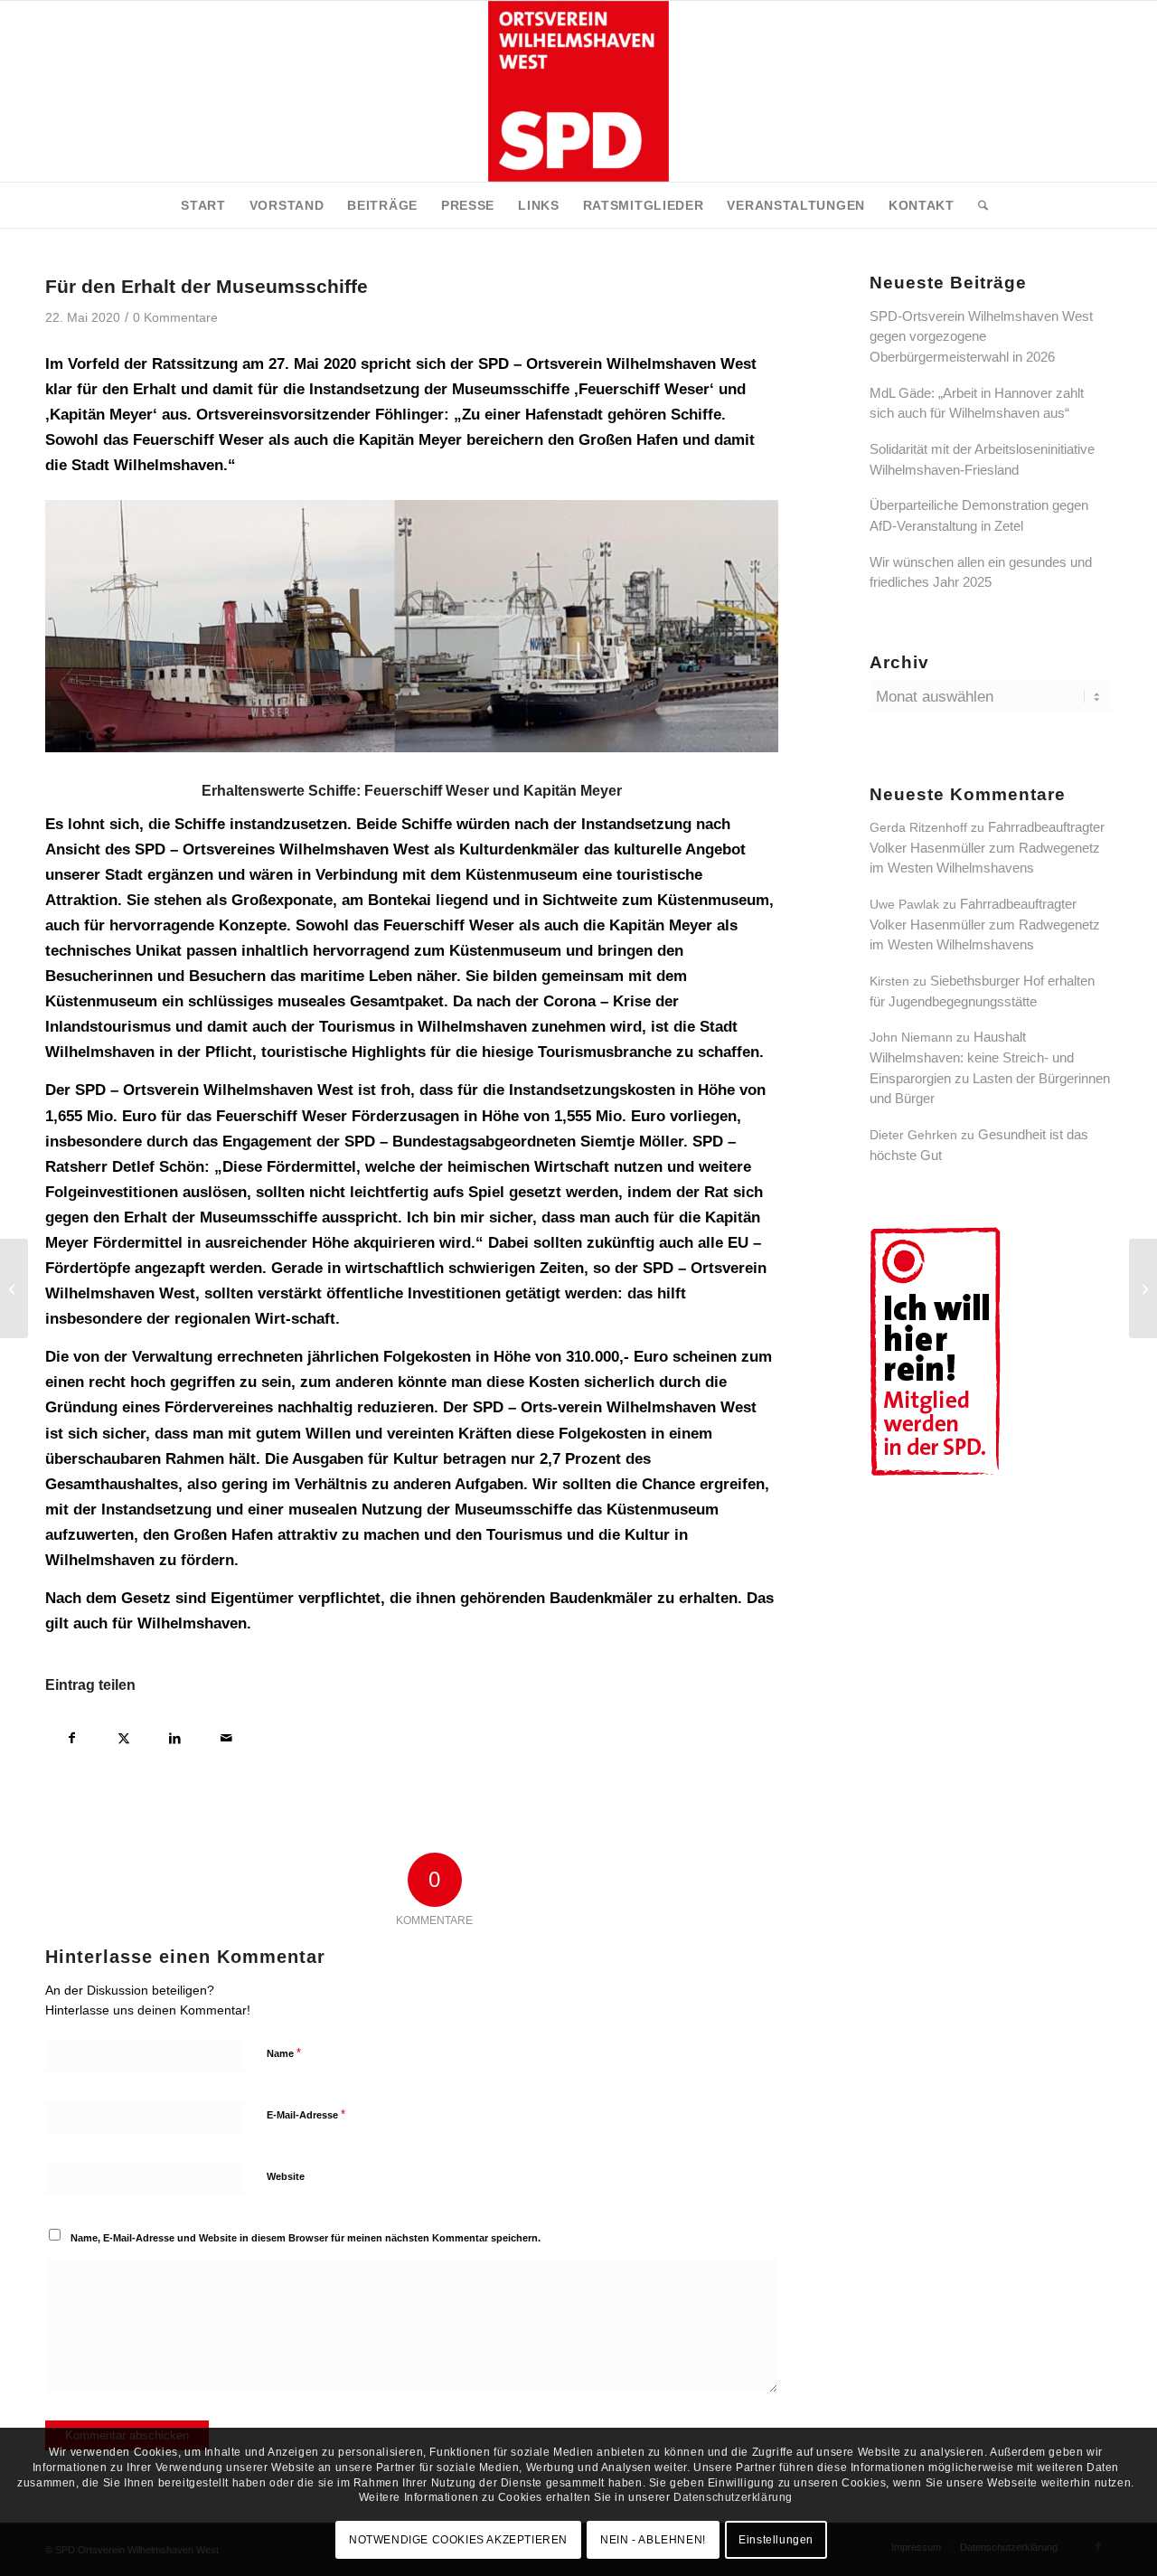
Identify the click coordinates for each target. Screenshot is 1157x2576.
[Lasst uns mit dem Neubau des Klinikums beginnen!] (14, 1288)
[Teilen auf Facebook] (72, 1736)
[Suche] (977, 205)
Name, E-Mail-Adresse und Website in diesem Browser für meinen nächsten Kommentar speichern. (306, 2238)
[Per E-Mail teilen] (226, 1736)
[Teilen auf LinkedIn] (175, 1736)
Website (286, 2176)
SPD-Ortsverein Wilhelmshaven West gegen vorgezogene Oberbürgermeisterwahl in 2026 (981, 336)
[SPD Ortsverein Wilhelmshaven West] (578, 91)
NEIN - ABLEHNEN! (653, 2540)
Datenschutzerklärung (733, 2497)
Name (284, 2053)
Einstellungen (776, 2540)
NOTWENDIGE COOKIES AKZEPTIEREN (458, 2540)
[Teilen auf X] (123, 1736)
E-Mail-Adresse (306, 2114)
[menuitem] (203, 205)
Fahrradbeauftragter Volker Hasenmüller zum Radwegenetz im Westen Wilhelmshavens (987, 847)
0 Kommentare (175, 318)
